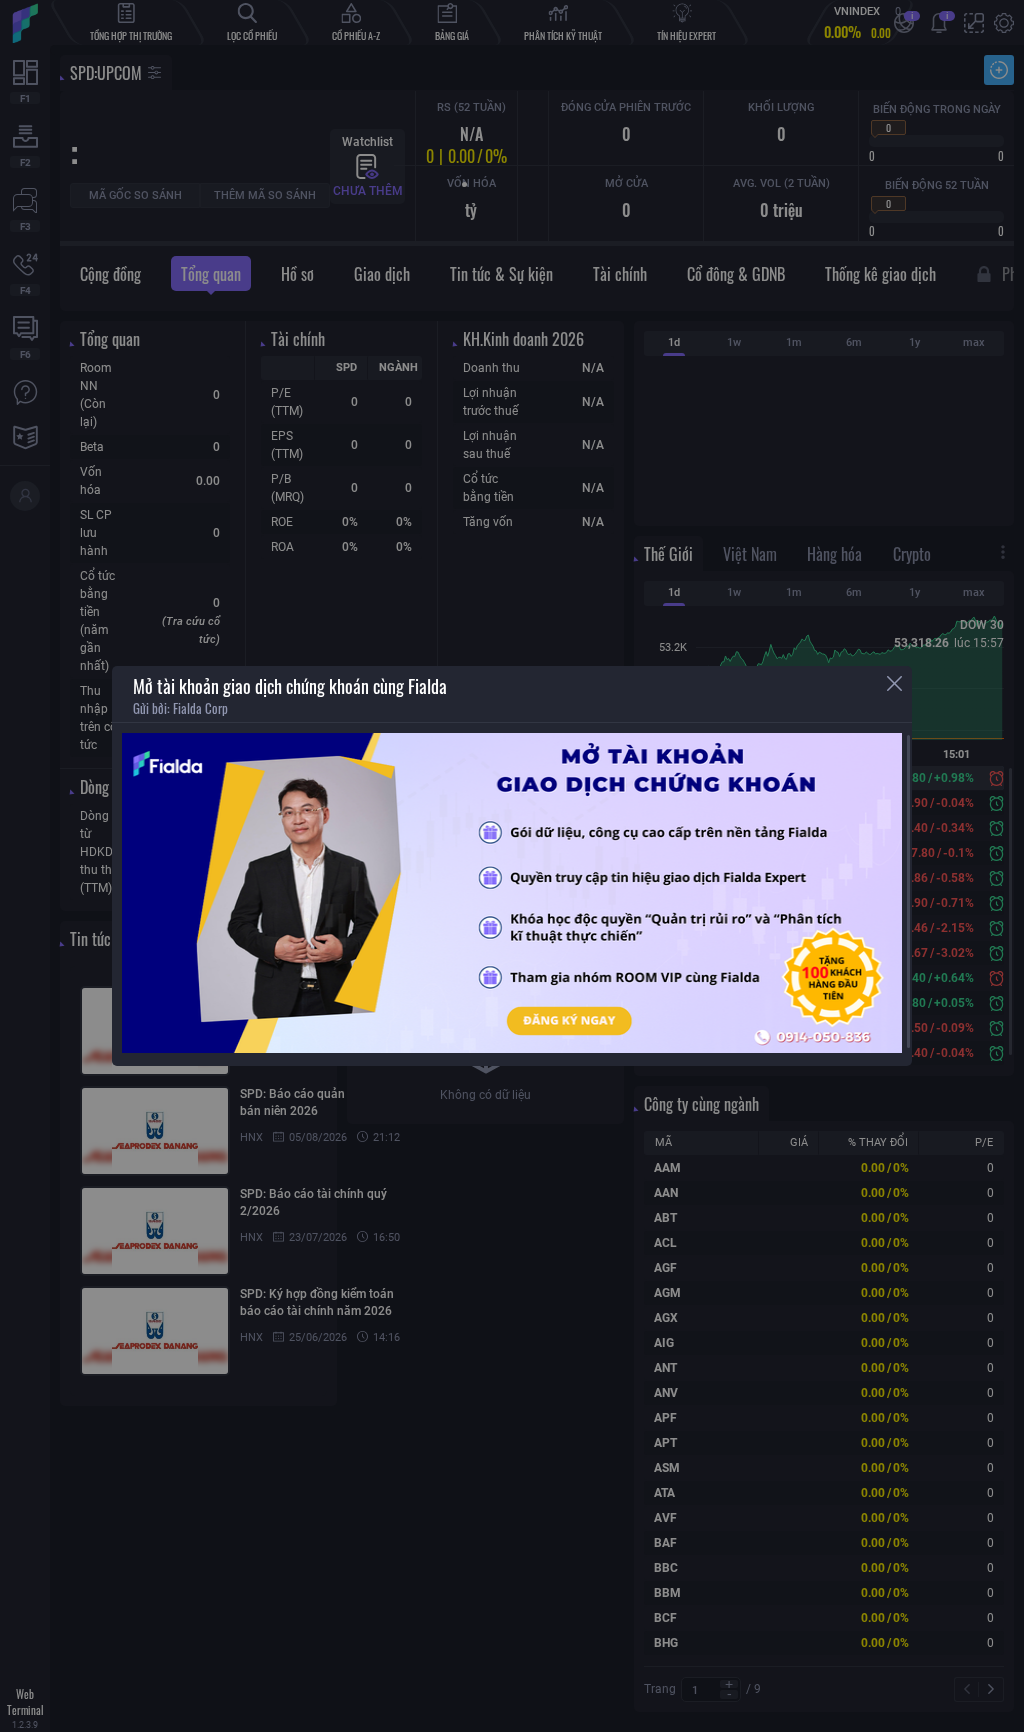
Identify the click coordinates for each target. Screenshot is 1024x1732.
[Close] (894, 683)
